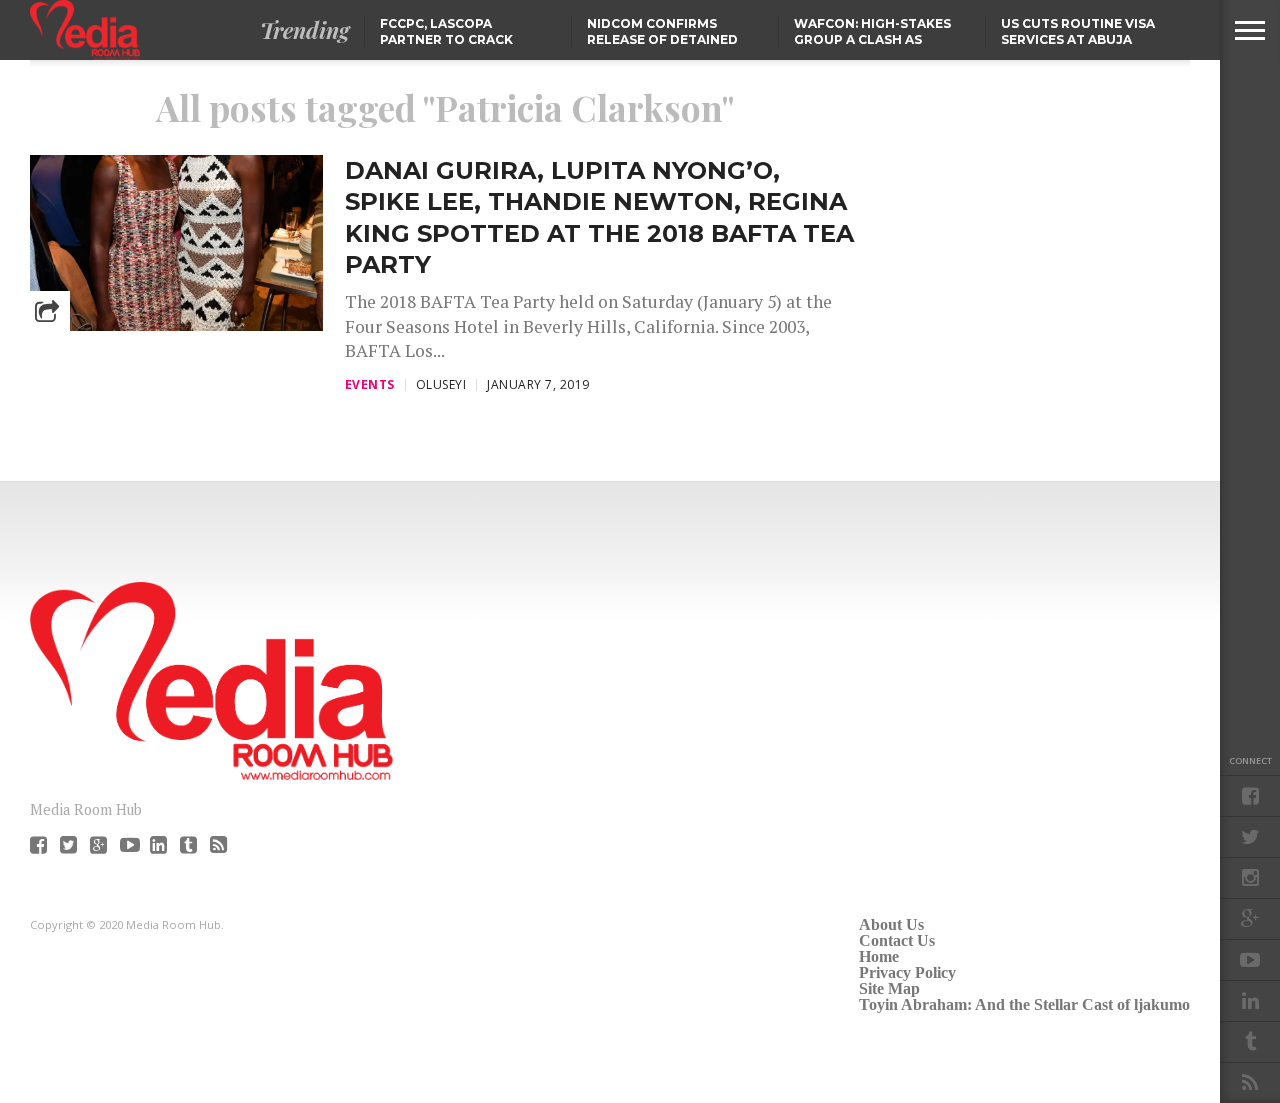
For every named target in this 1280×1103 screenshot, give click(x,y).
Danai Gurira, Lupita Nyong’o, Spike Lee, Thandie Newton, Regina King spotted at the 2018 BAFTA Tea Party (599, 217)
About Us (891, 924)
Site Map (889, 988)
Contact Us (897, 940)
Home (879, 956)
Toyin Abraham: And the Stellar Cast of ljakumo (1024, 1004)
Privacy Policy (907, 972)
